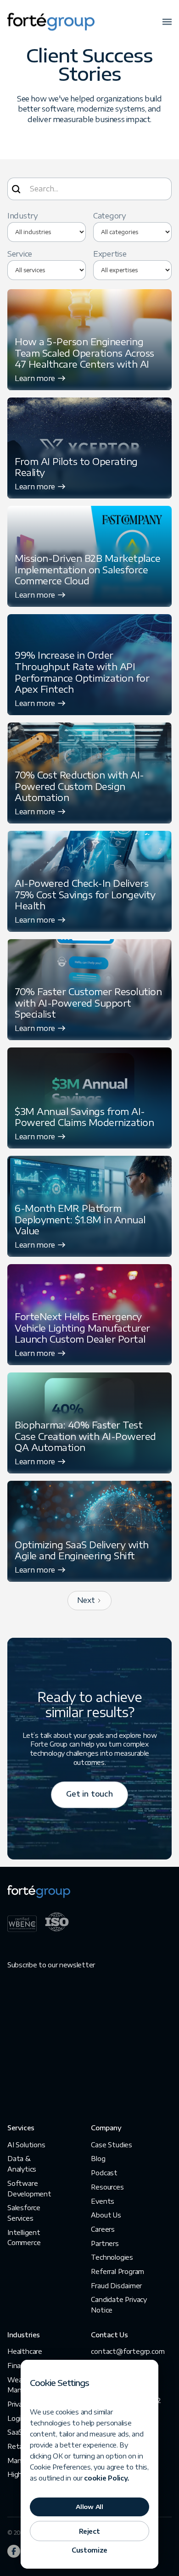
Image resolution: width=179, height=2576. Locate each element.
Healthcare (25, 2351)
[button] (167, 22)
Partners (105, 2243)
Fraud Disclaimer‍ (116, 2286)
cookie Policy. (107, 2478)
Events (103, 2201)
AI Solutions (26, 2145)
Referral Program (117, 2271)
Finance (20, 2366)
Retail (17, 2446)
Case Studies (112, 2145)
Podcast (104, 2173)
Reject (89, 2531)
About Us (106, 2215)
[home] (51, 22)
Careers (103, 2229)
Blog (98, 2159)
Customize (89, 2550)
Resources (107, 2187)
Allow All (89, 2507)
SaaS (15, 2432)
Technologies (112, 2257)
